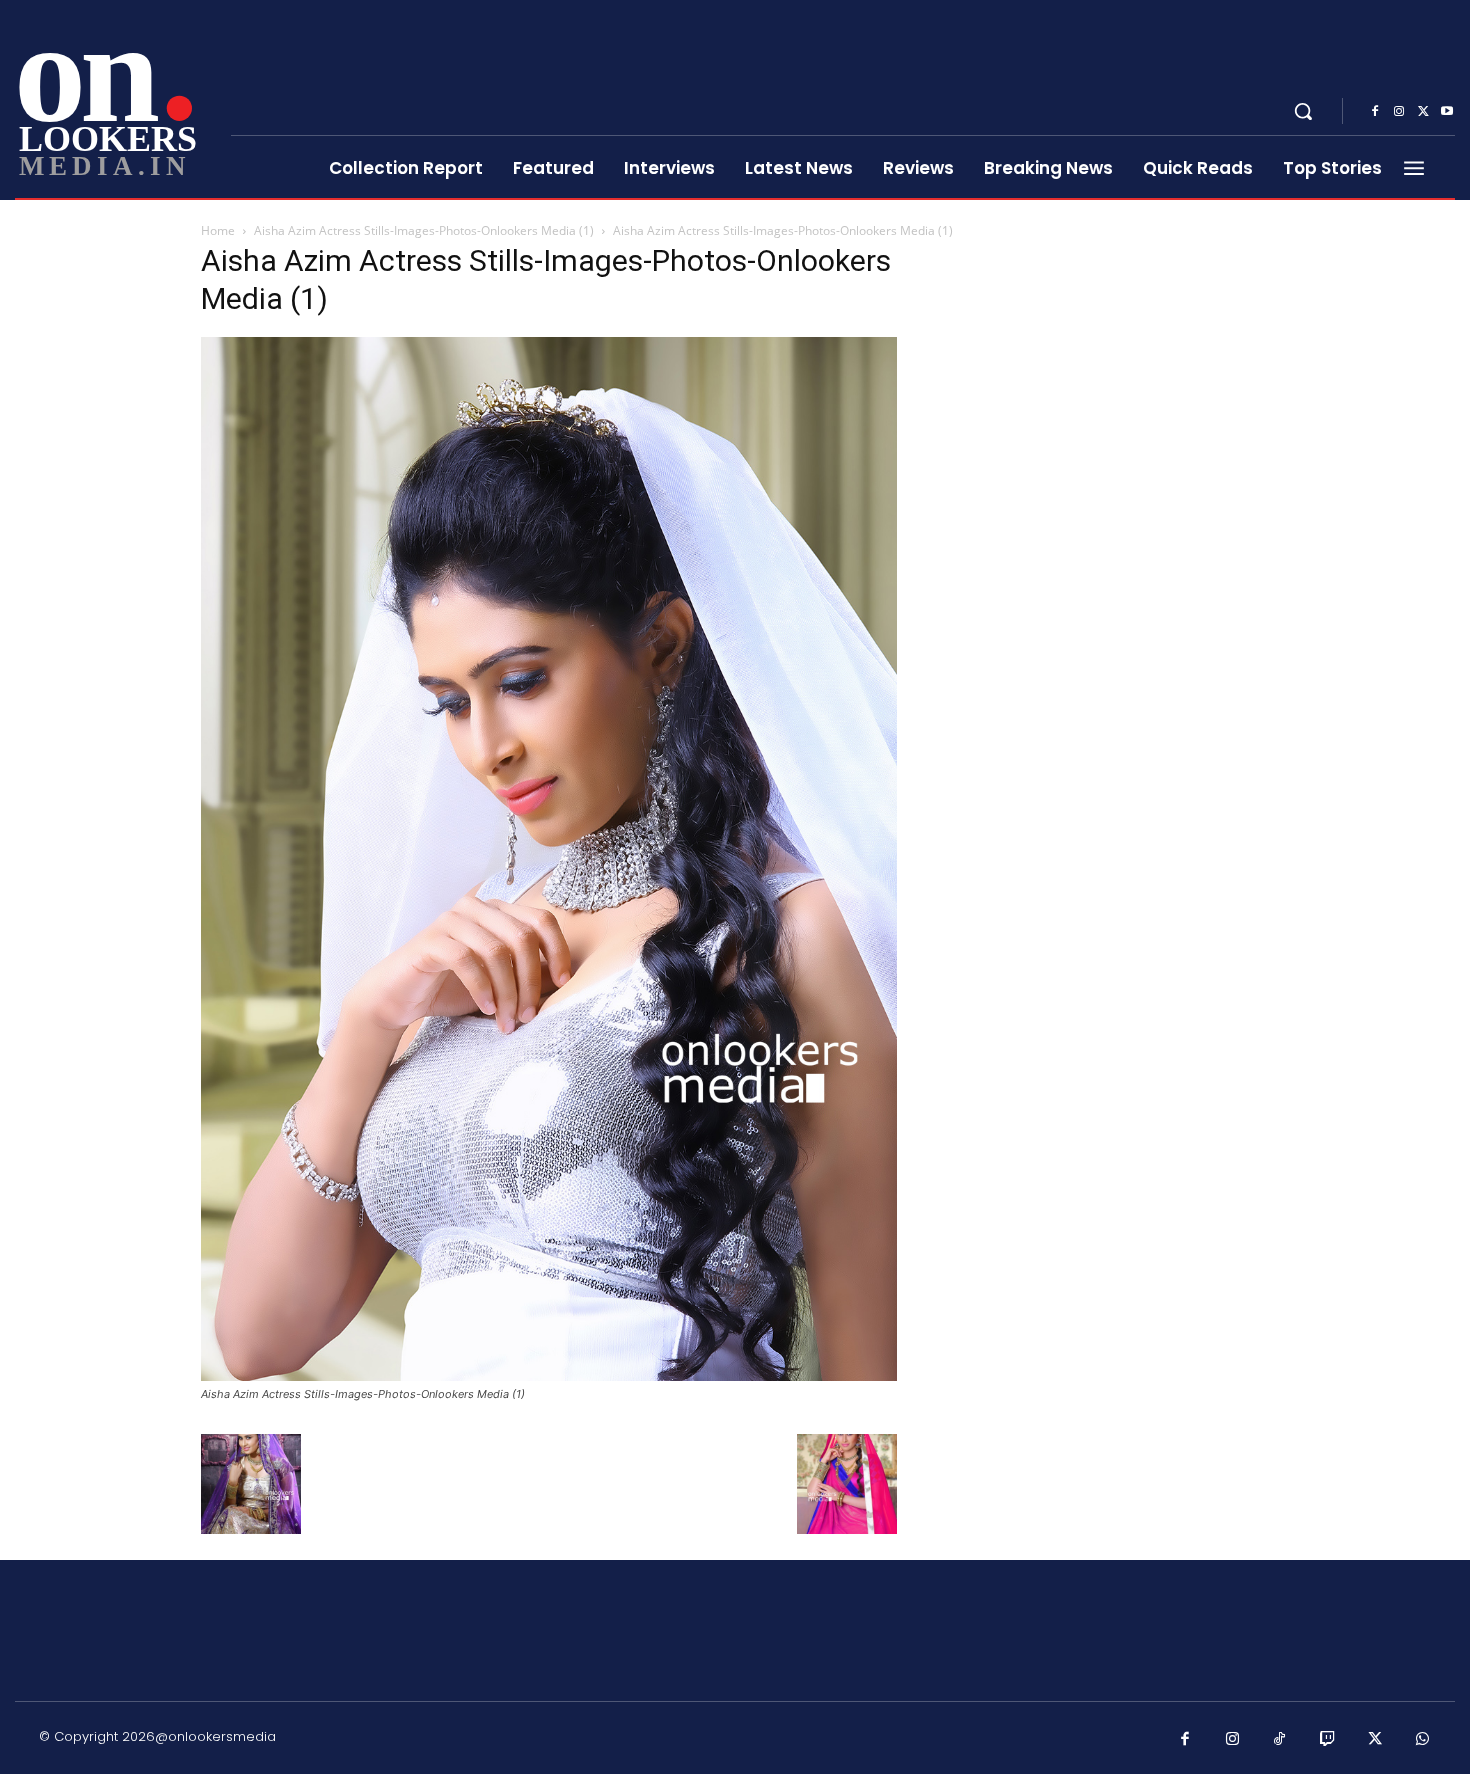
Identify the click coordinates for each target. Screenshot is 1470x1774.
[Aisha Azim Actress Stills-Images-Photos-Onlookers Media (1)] (549, 1375)
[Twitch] (1328, 1740)
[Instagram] (1399, 112)
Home (218, 230)
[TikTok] (1280, 1740)
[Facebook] (1375, 112)
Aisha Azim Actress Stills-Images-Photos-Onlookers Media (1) (424, 230)
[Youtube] (1447, 112)
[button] (1303, 111)
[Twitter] (1423, 112)
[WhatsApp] (1423, 1740)
